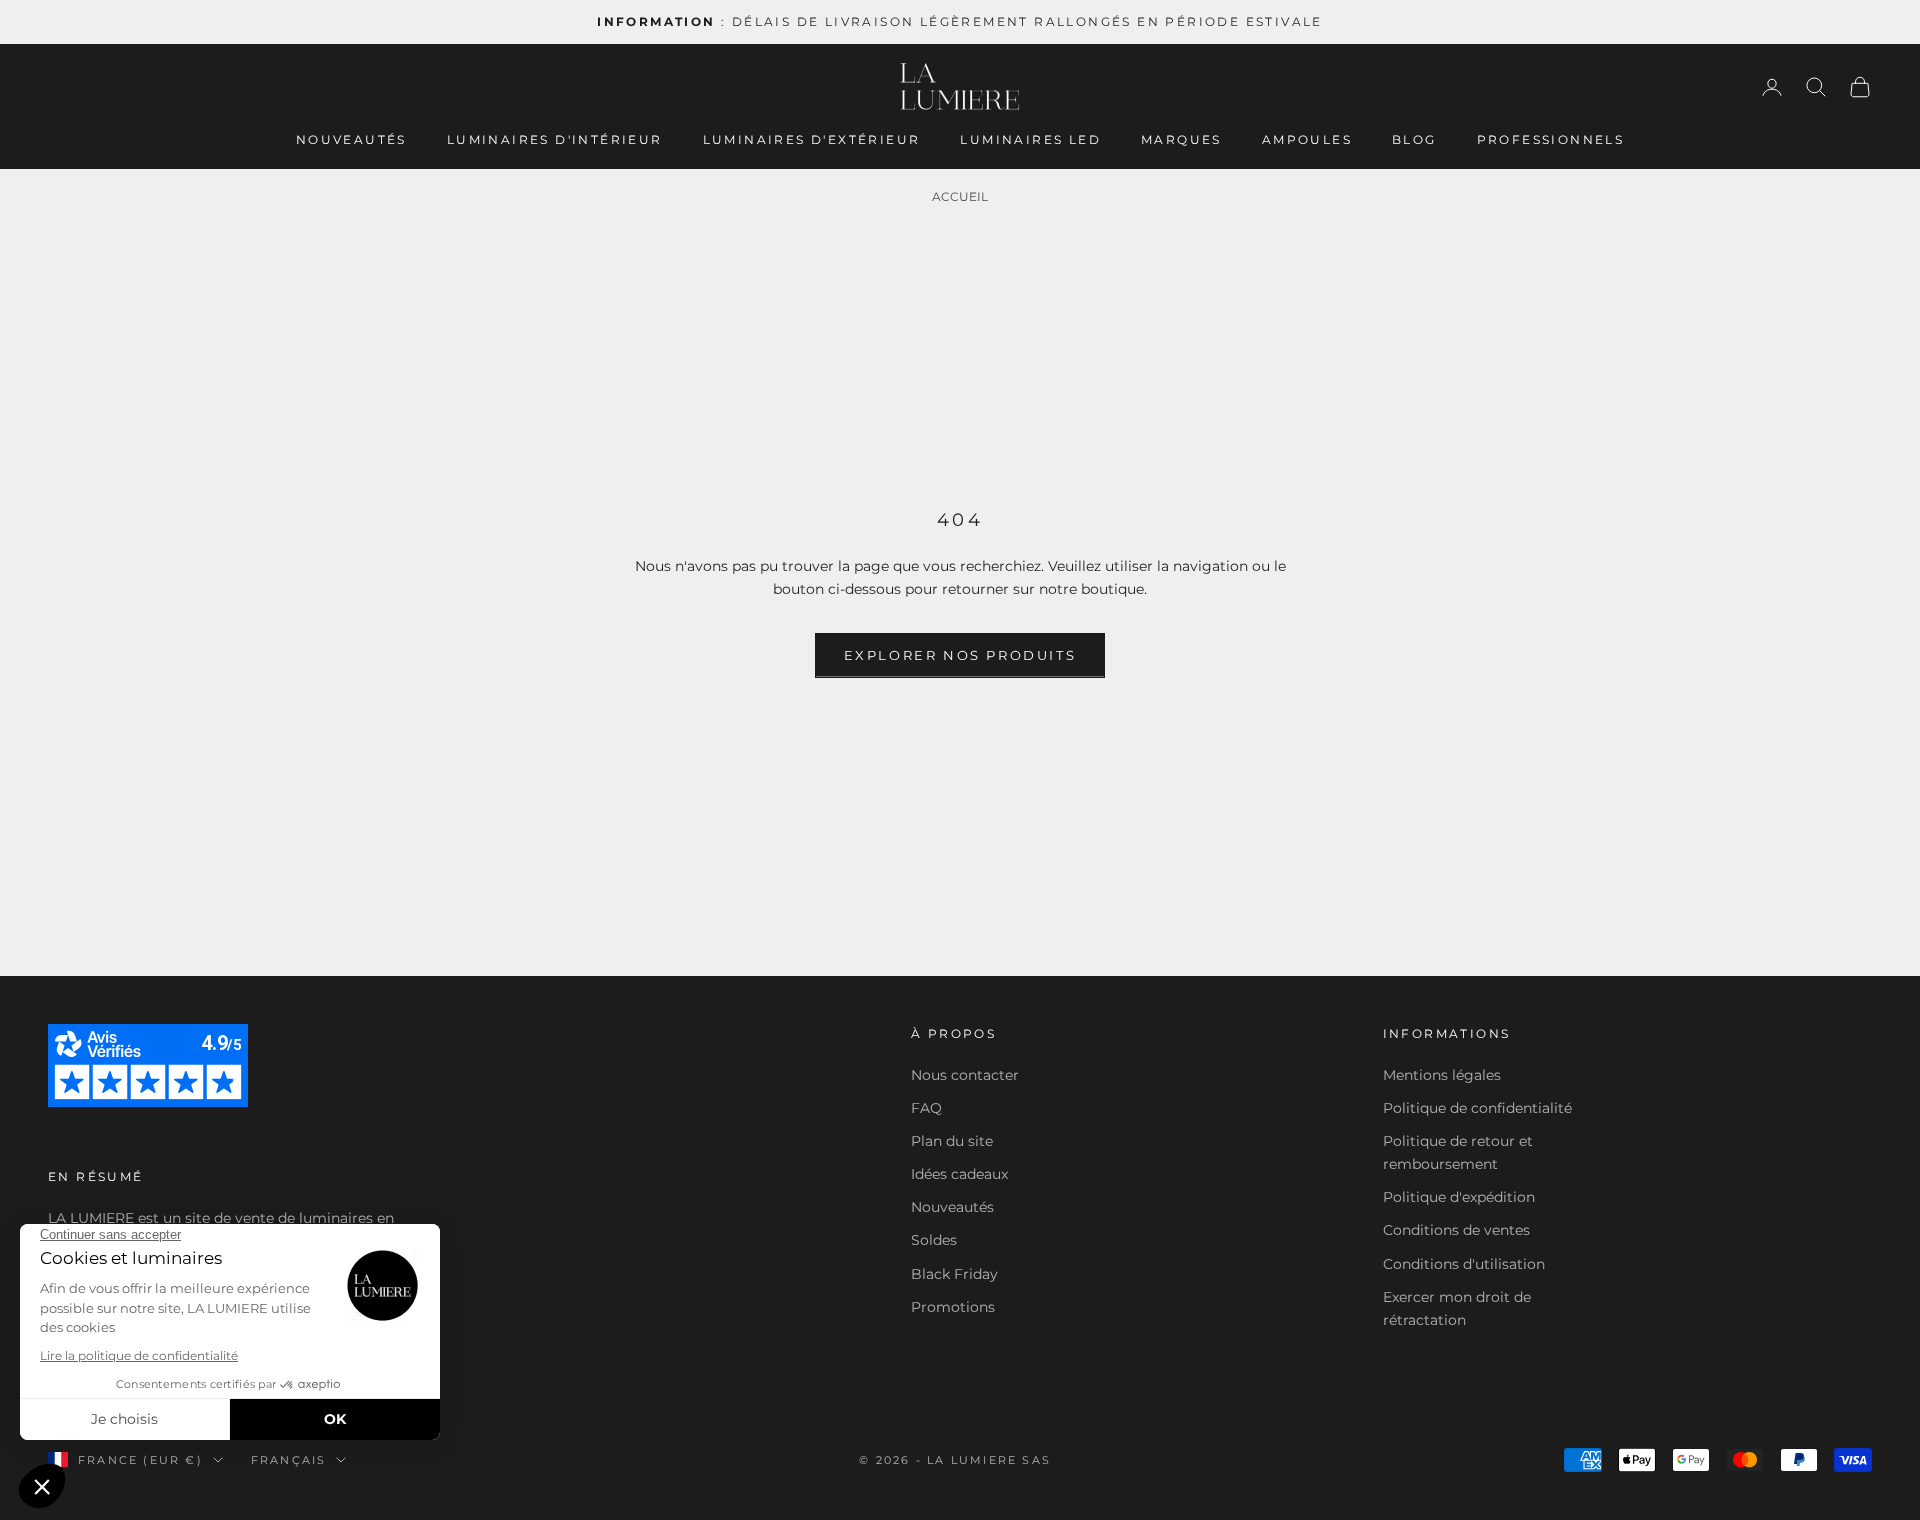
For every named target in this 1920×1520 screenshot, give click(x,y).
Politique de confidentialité (1477, 1108)
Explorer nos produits (960, 655)
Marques (1181, 139)
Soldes (934, 1240)
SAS (1036, 1460)
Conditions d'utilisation (1464, 1264)
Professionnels (1551, 139)
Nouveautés (351, 139)
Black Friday (954, 1274)
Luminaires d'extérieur (812, 139)
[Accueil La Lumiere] (960, 87)
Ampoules (1307, 139)
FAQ (926, 1108)
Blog (1414, 139)
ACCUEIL (960, 196)
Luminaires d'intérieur (555, 139)
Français (289, 1460)
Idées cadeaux (959, 1174)
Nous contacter (965, 1075)
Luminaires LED (1030, 139)
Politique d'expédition (1459, 1197)
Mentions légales (1442, 1075)
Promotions (953, 1307)
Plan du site (952, 1141)
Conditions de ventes (1456, 1230)
